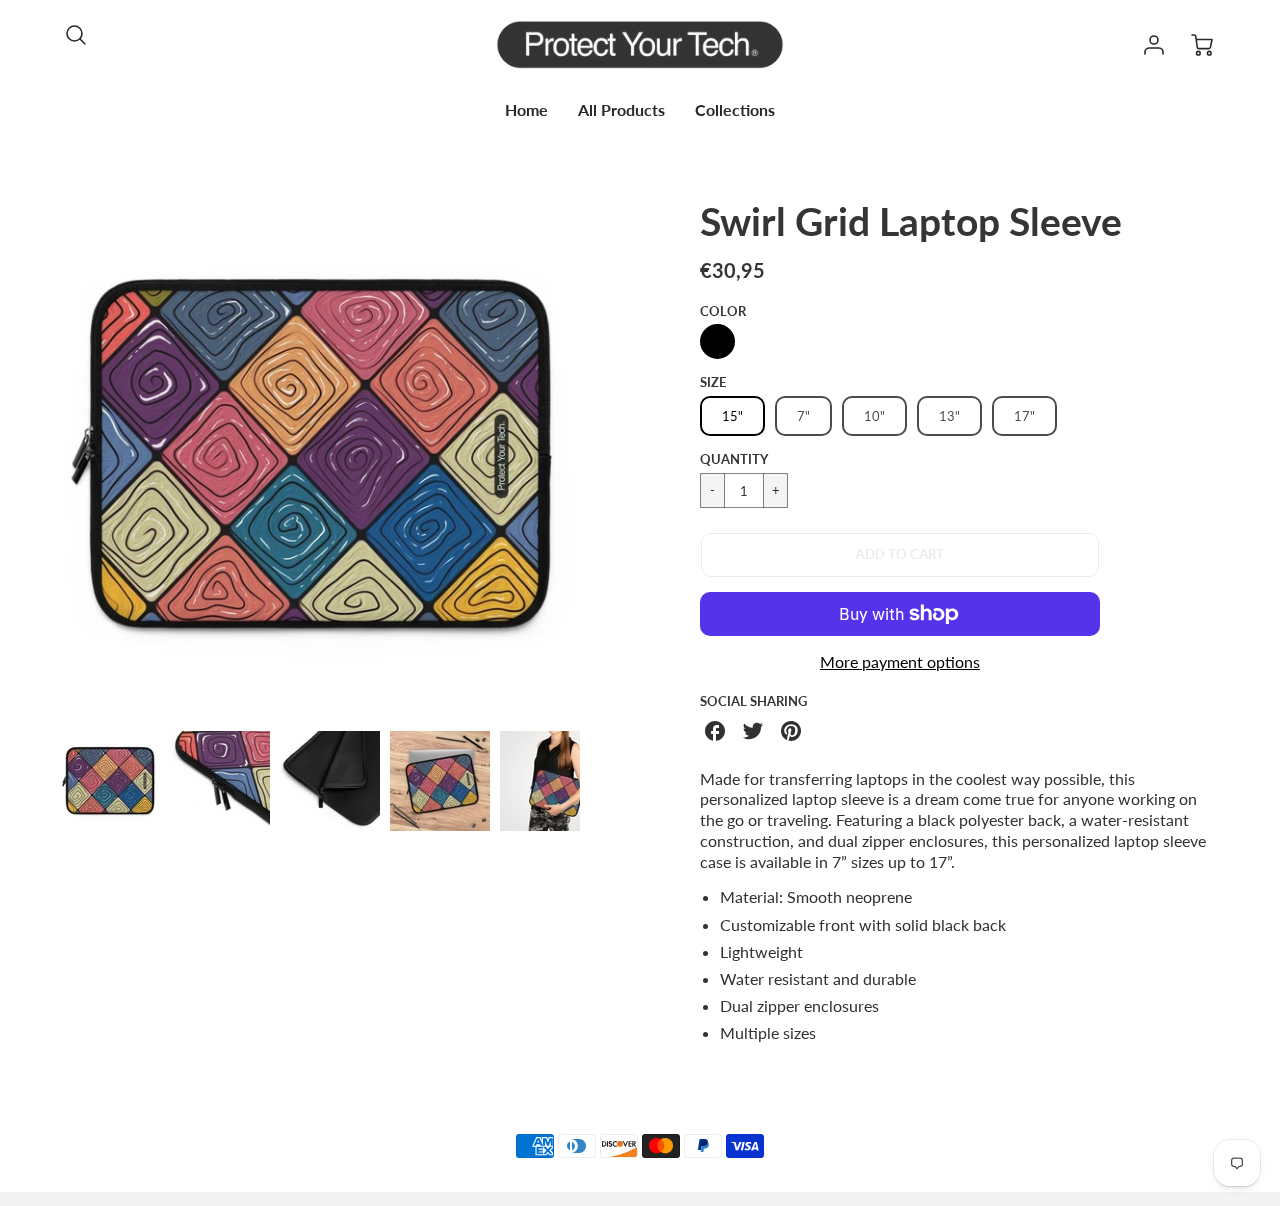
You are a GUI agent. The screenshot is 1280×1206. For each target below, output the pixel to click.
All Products (621, 109)
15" (732, 416)
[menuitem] (526, 110)
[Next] (595, 456)
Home (526, 109)
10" (874, 416)
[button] (900, 555)
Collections (735, 109)
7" (803, 416)
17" (1024, 416)
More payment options (900, 661)
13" (949, 416)
